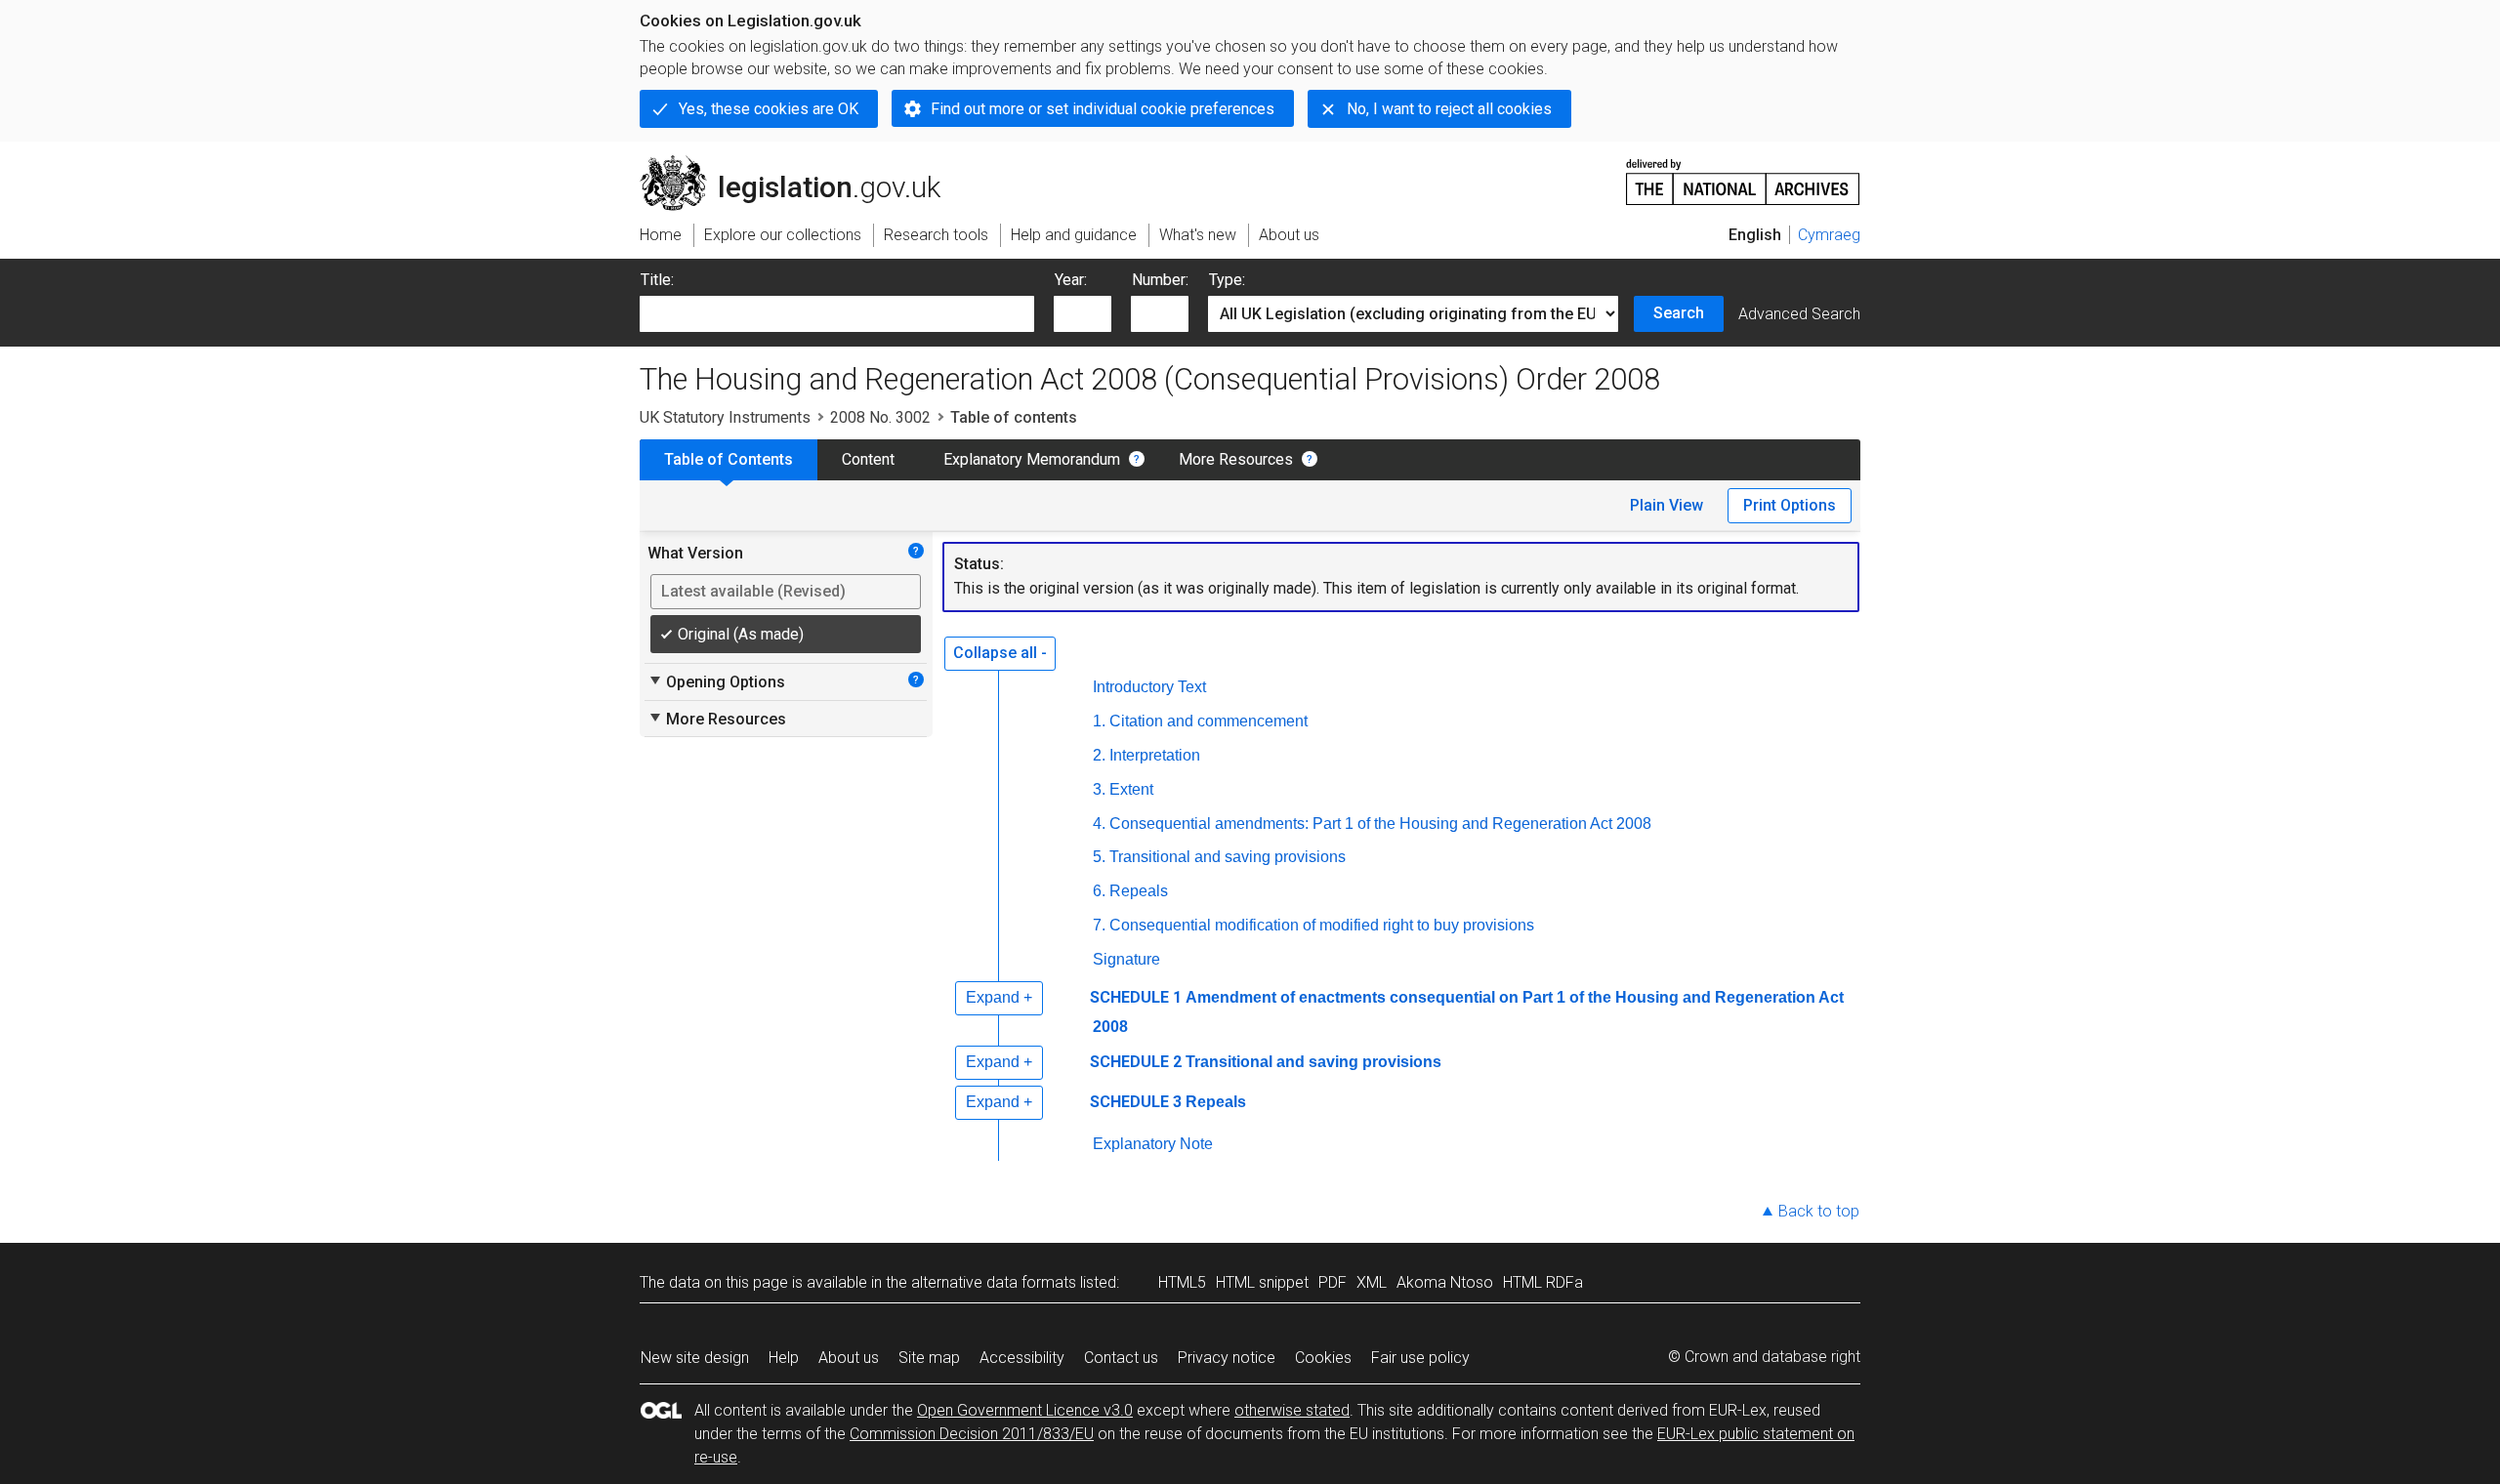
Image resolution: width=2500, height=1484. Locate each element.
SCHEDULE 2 (1136, 1062)
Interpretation (1155, 755)
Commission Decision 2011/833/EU (972, 1434)
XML (1372, 1282)
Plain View (1667, 505)
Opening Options (716, 681)
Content (868, 459)
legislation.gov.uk (801, 163)
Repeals (1139, 891)
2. (1099, 755)
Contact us (1121, 1358)
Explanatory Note (1153, 1144)
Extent (1131, 789)
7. (1099, 925)
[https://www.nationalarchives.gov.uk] (1743, 174)
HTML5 (1182, 1282)
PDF (1333, 1282)
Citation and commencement (1208, 721)
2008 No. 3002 (880, 417)
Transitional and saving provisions (1228, 857)
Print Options (1790, 505)
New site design (695, 1358)
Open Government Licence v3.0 (1025, 1410)
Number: (1160, 280)
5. (1099, 857)
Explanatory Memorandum (1032, 459)
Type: (1227, 280)
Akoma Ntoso (1445, 1282)
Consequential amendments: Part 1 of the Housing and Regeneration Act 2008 (1380, 824)
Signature (1126, 959)
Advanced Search (1799, 314)
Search (1679, 313)
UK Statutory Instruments (725, 417)
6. (1099, 891)
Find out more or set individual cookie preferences (1103, 109)
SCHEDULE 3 (1136, 1102)
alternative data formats (994, 1282)
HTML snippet (1262, 1282)
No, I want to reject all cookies (1449, 109)
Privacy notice (1227, 1358)
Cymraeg (1829, 235)
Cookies (1323, 1358)
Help (784, 1358)
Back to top (1819, 1211)
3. (1099, 789)
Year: (1071, 280)
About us (849, 1358)
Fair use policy (1420, 1358)
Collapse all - (1000, 653)
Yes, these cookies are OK (769, 109)
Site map (929, 1358)
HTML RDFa (1543, 1282)
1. (1099, 721)
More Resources (1236, 459)
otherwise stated (1292, 1410)
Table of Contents (729, 459)
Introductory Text (1149, 687)
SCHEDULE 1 (1136, 997)
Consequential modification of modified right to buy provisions (1322, 925)
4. (1099, 824)
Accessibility (1022, 1358)
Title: (657, 280)
